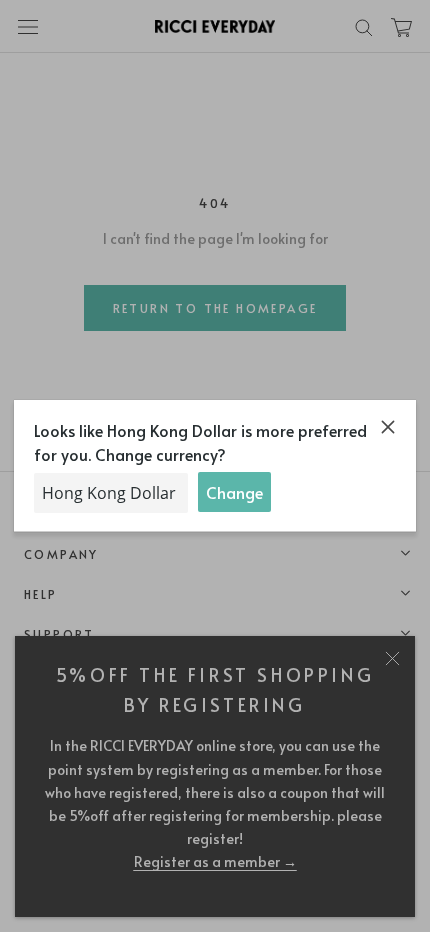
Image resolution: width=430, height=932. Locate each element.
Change (234, 492)
